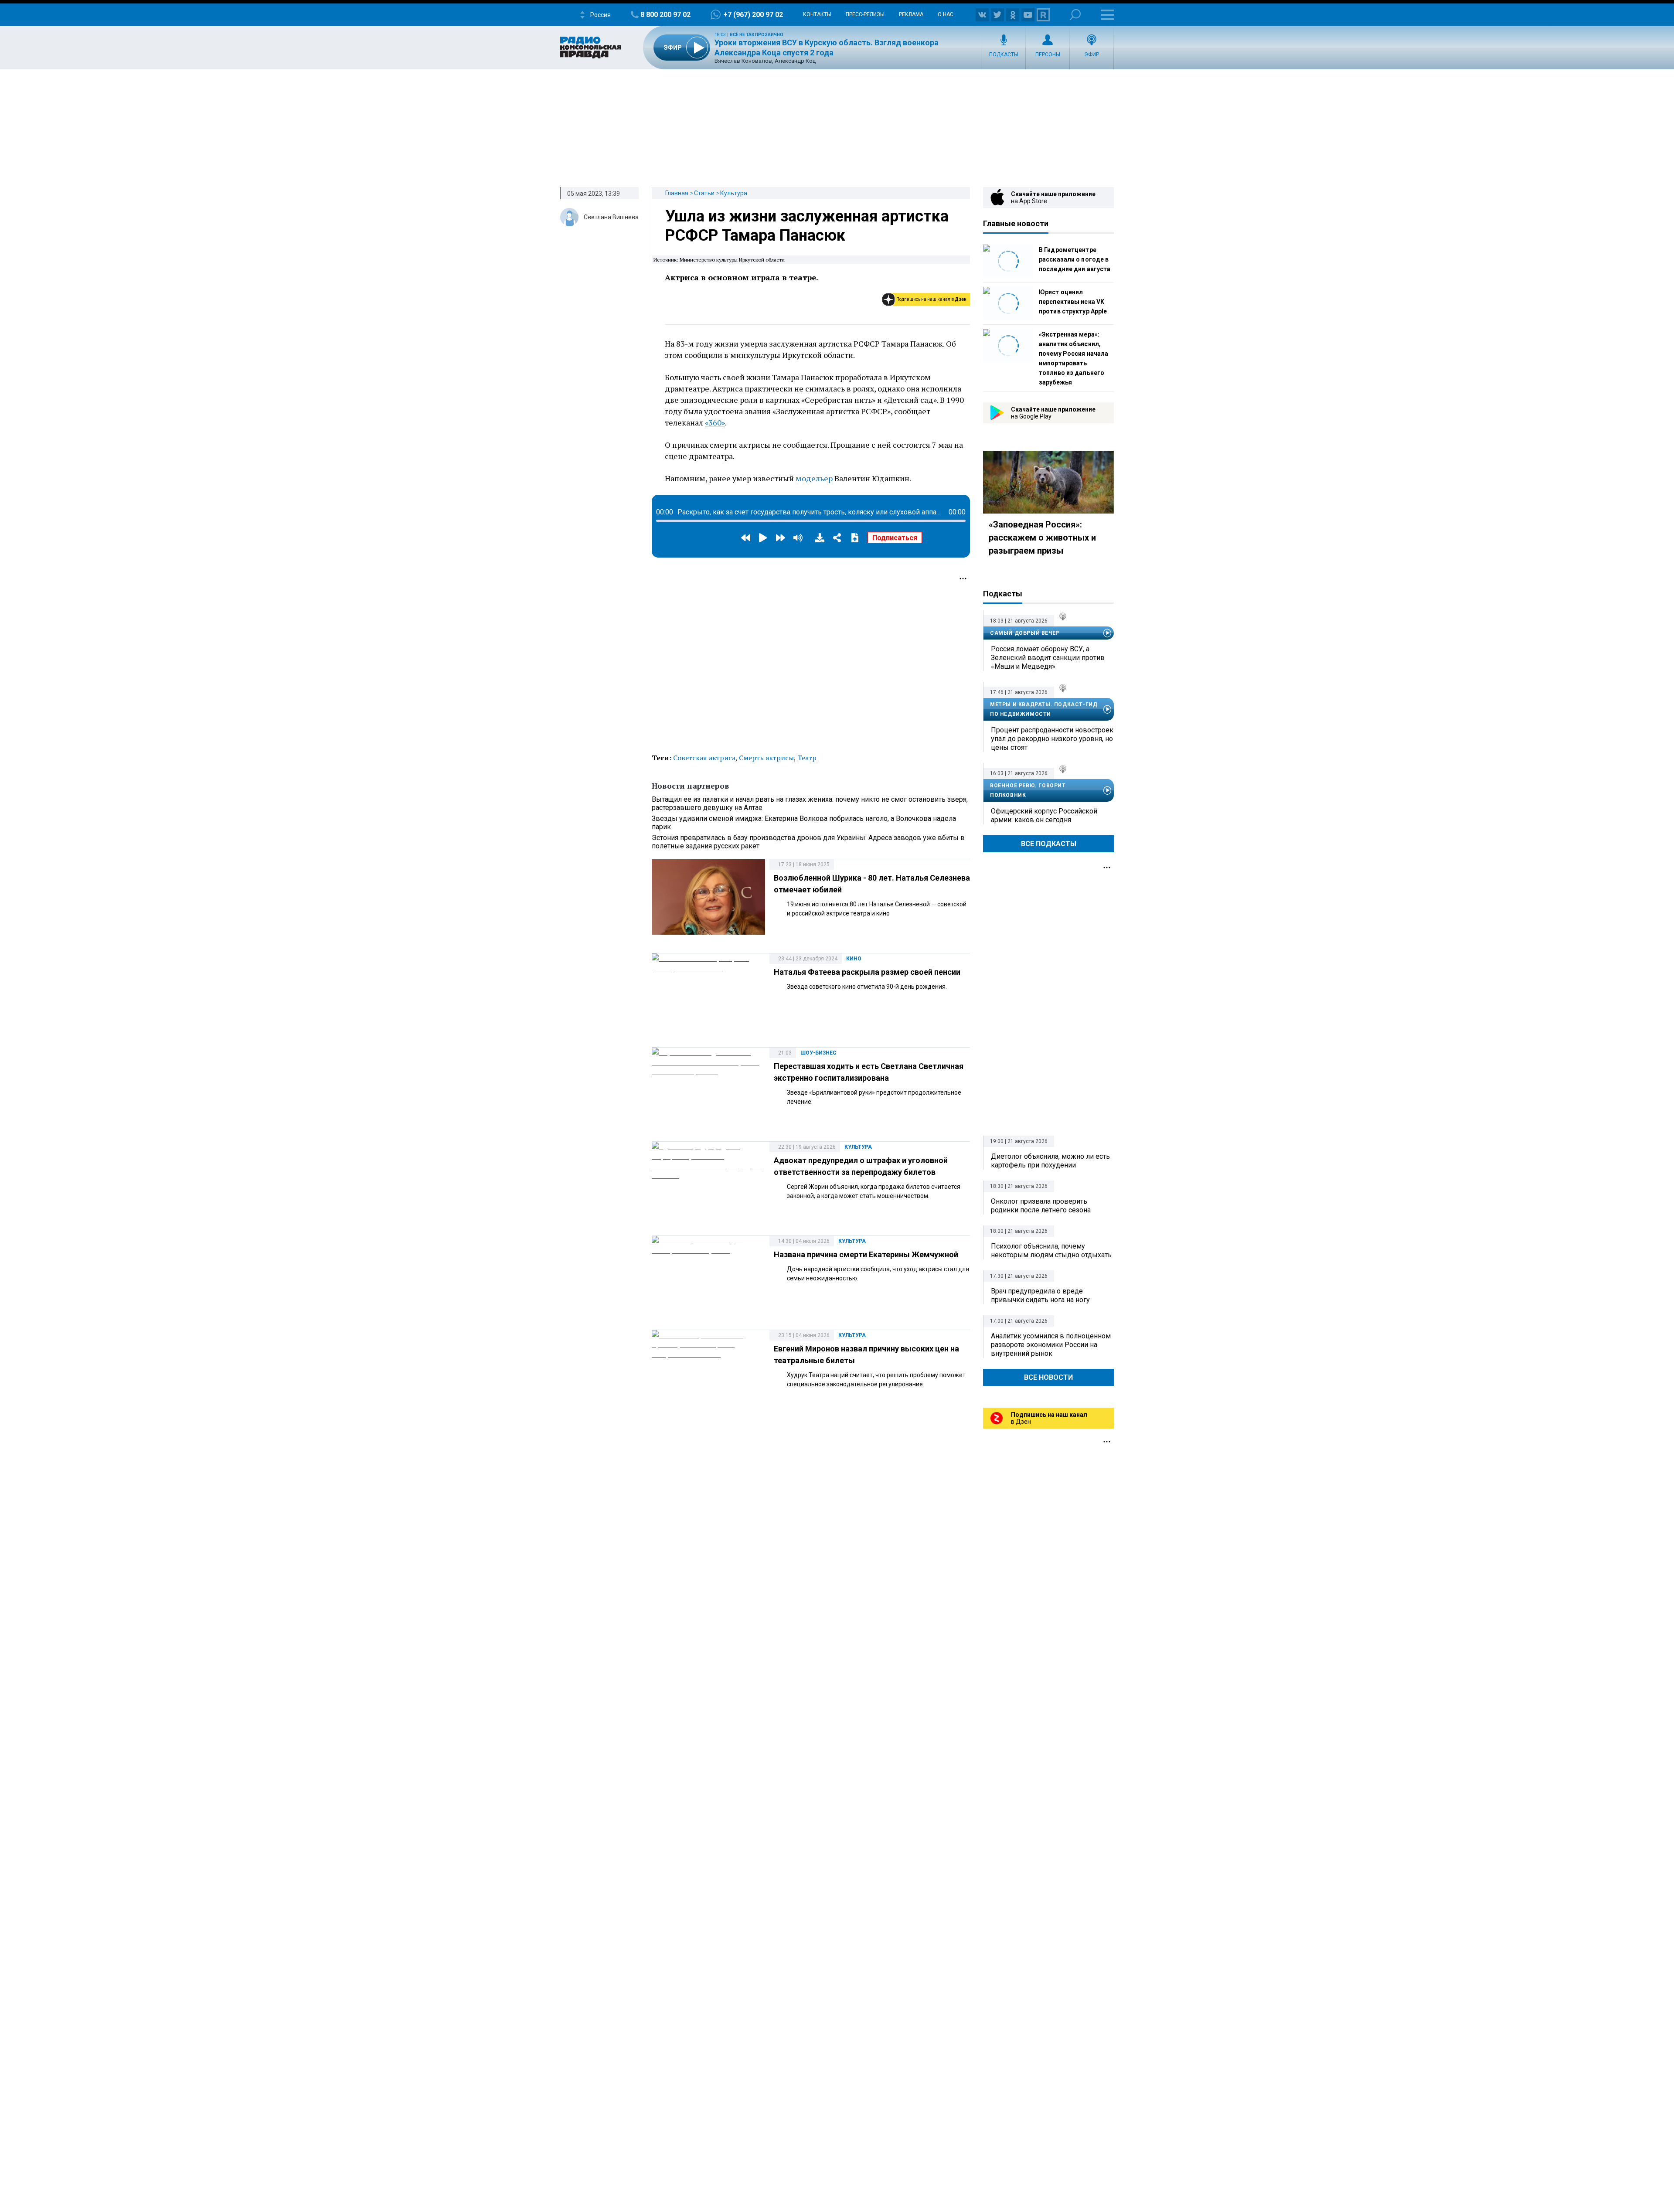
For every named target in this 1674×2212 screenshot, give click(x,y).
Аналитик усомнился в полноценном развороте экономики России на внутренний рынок (1051, 1345)
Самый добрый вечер (1025, 633)
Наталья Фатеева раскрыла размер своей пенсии (867, 972)
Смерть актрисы (766, 758)
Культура (734, 193)
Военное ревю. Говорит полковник (1028, 790)
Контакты (817, 14)
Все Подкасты (1049, 844)
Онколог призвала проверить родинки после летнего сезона (1041, 1206)
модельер (814, 478)
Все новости (1048, 1377)
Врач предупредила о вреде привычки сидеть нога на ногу (1040, 1295)
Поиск (1075, 15)
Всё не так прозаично (757, 35)
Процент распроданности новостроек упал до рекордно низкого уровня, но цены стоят (1052, 739)
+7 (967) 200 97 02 (753, 15)
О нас (946, 14)
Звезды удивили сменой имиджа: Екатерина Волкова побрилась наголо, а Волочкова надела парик (804, 823)
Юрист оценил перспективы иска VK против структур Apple (1073, 302)
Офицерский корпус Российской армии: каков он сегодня (1044, 815)
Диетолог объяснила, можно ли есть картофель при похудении (1050, 1161)
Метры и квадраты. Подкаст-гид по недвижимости (1044, 709)
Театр (807, 758)
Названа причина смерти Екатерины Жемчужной (866, 1254)
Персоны (1048, 54)
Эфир (1092, 54)
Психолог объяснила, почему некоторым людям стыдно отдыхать (1051, 1251)
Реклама (911, 14)
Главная (677, 193)
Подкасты (1004, 54)
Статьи (704, 193)
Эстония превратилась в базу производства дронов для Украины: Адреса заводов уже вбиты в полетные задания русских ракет (808, 842)
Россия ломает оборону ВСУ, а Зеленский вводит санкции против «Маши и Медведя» (1048, 658)
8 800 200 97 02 (665, 15)
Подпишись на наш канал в (931, 299)
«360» (715, 422)
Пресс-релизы (865, 14)
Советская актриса (704, 758)
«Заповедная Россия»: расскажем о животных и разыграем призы (1042, 538)
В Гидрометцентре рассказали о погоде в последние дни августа (1075, 259)
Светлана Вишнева (611, 217)
